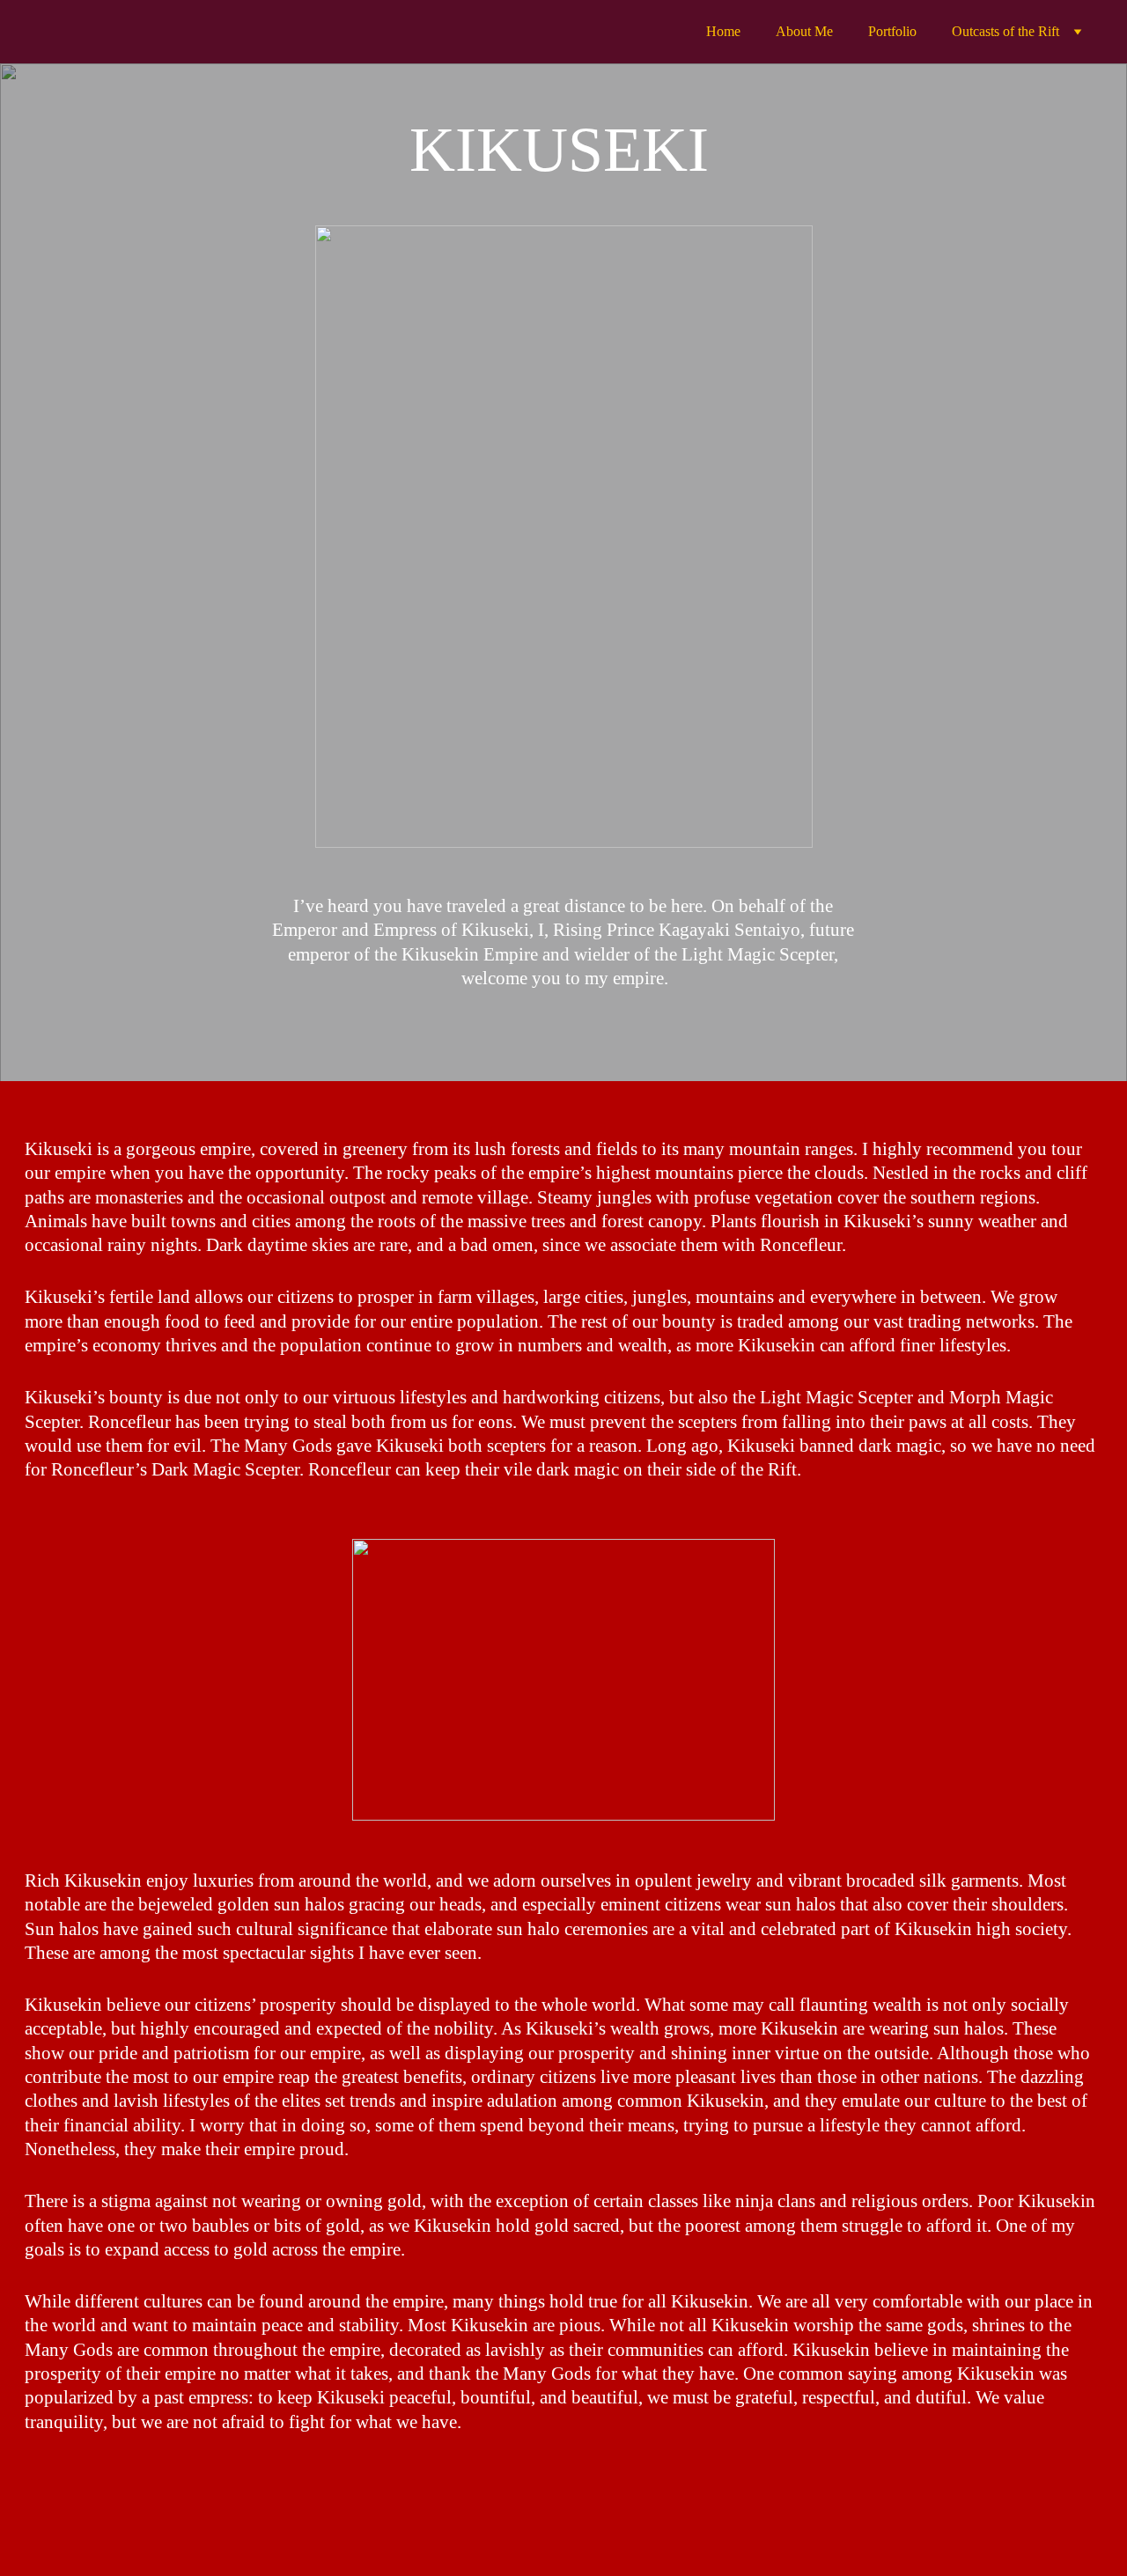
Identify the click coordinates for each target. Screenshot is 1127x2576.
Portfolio (892, 31)
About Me (804, 31)
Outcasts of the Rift (1005, 31)
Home (723, 31)
